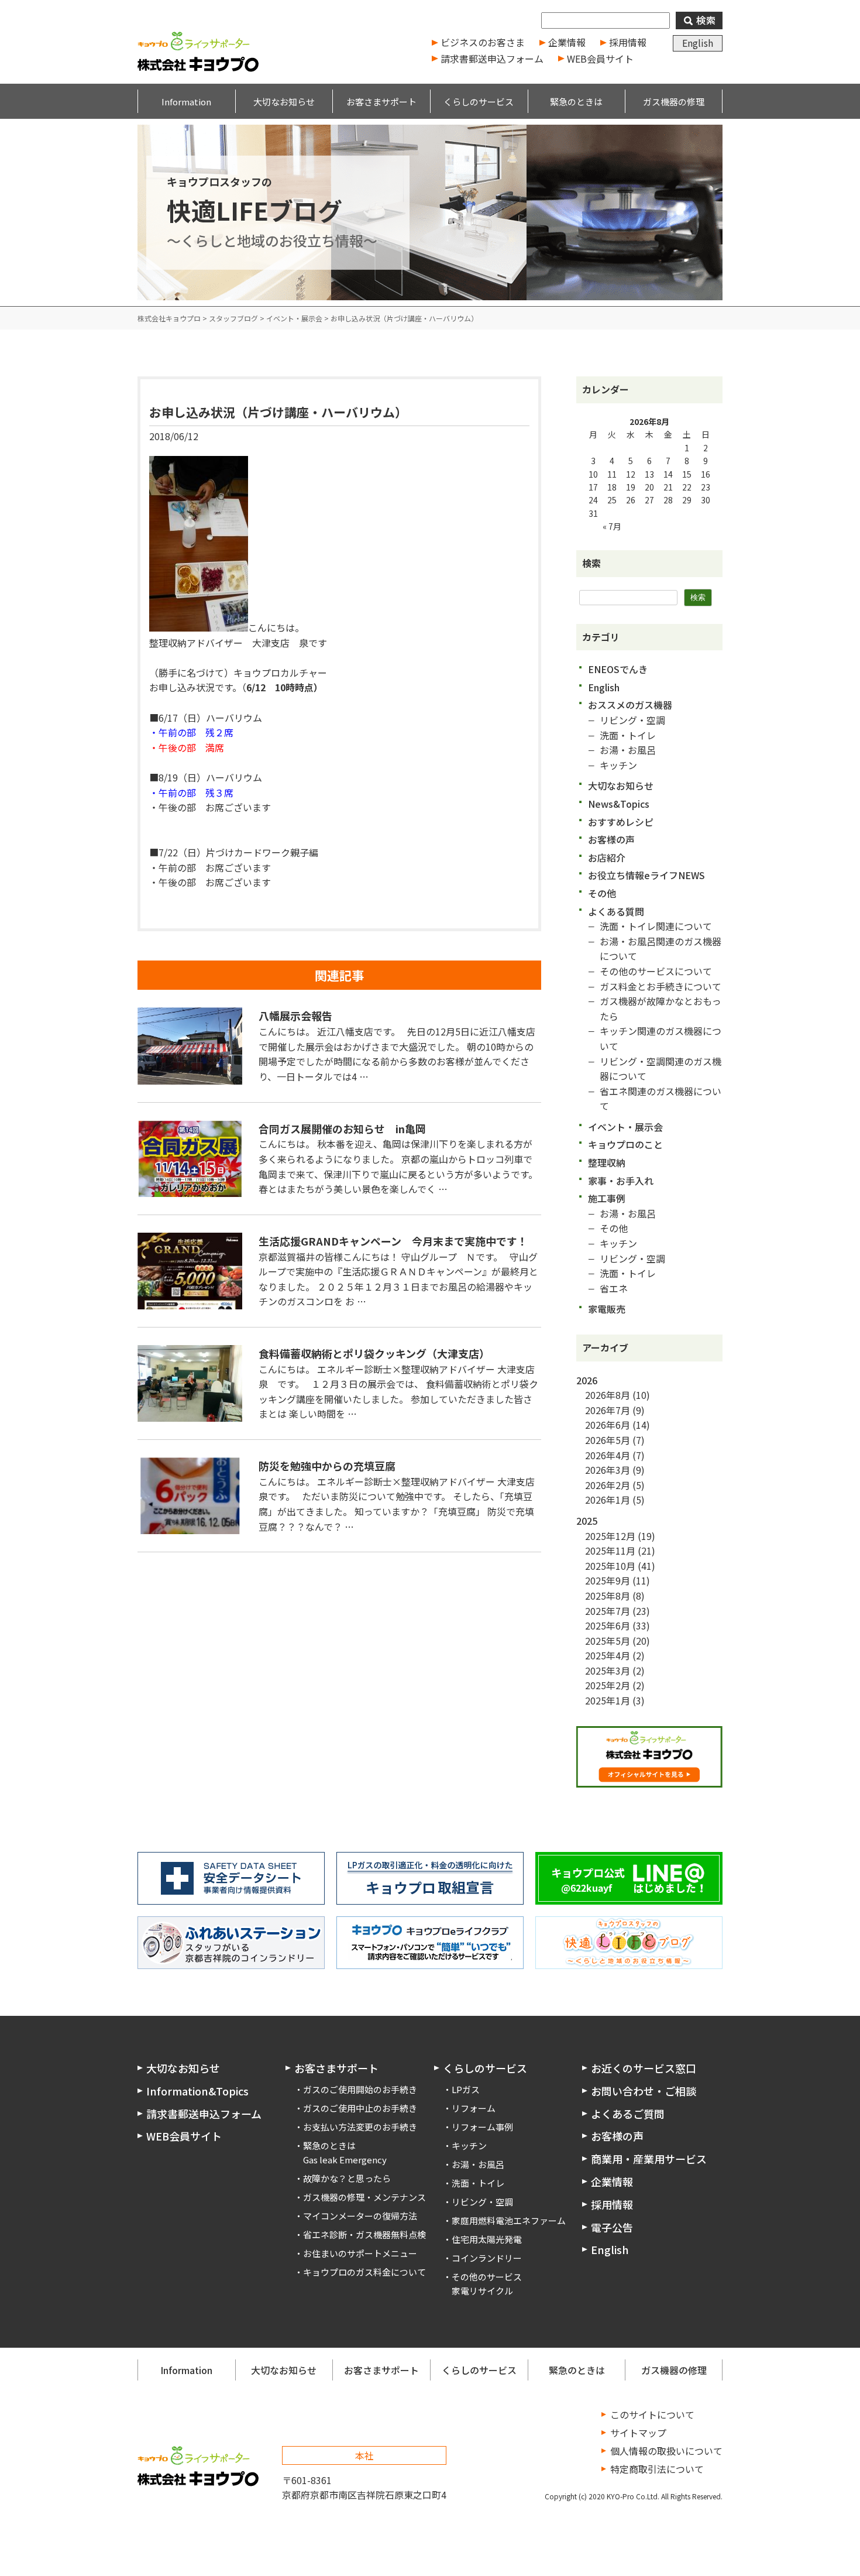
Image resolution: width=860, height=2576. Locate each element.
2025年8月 (608, 1596)
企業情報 (567, 42)
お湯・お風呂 (628, 750)
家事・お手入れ (621, 1181)
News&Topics (619, 804)
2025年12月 (610, 1536)
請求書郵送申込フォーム (492, 59)
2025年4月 (608, 1655)
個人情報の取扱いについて (666, 2451)
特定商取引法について (657, 2469)
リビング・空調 (632, 720)
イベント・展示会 (625, 1127)
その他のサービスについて (656, 971)
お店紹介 (607, 857)
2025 (587, 1521)
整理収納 (607, 1162)
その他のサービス (487, 2277)
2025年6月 (608, 1625)
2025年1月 (608, 1700)
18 (612, 487)
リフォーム (474, 2108)
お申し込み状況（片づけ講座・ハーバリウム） (278, 412)
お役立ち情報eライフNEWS (646, 875)
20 (649, 487)
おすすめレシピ (621, 822)
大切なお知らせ (621, 786)
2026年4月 (608, 1455)
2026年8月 (608, 1395)
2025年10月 (610, 1566)
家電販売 (607, 1309)
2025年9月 (608, 1580)
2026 (587, 1380)
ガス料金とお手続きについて (661, 986)
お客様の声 (611, 839)
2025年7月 (608, 1611)
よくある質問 (616, 911)
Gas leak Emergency (345, 2160)
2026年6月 (608, 1425)
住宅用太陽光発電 (487, 2239)
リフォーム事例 (482, 2127)
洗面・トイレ (628, 735)
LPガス (466, 2089)
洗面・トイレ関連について (656, 926)
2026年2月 (608, 1485)
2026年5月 (608, 1440)
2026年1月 (608, 1500)
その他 (602, 893)
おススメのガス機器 (630, 705)
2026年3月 (608, 1470)
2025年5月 (608, 1641)
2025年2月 (608, 1685)
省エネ (614, 1288)
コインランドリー (487, 2258)
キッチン (618, 765)
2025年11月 (610, 1551)
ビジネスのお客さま (483, 42)
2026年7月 (608, 1410)
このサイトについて (652, 2414)
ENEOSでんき (618, 669)
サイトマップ (638, 2433)
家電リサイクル (482, 2291)
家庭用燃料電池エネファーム (509, 2220)
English (698, 43)
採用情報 (628, 42)
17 (593, 487)
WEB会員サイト (600, 59)
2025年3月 (608, 1671)
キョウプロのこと (625, 1144)
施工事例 (607, 1198)
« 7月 (612, 526)
